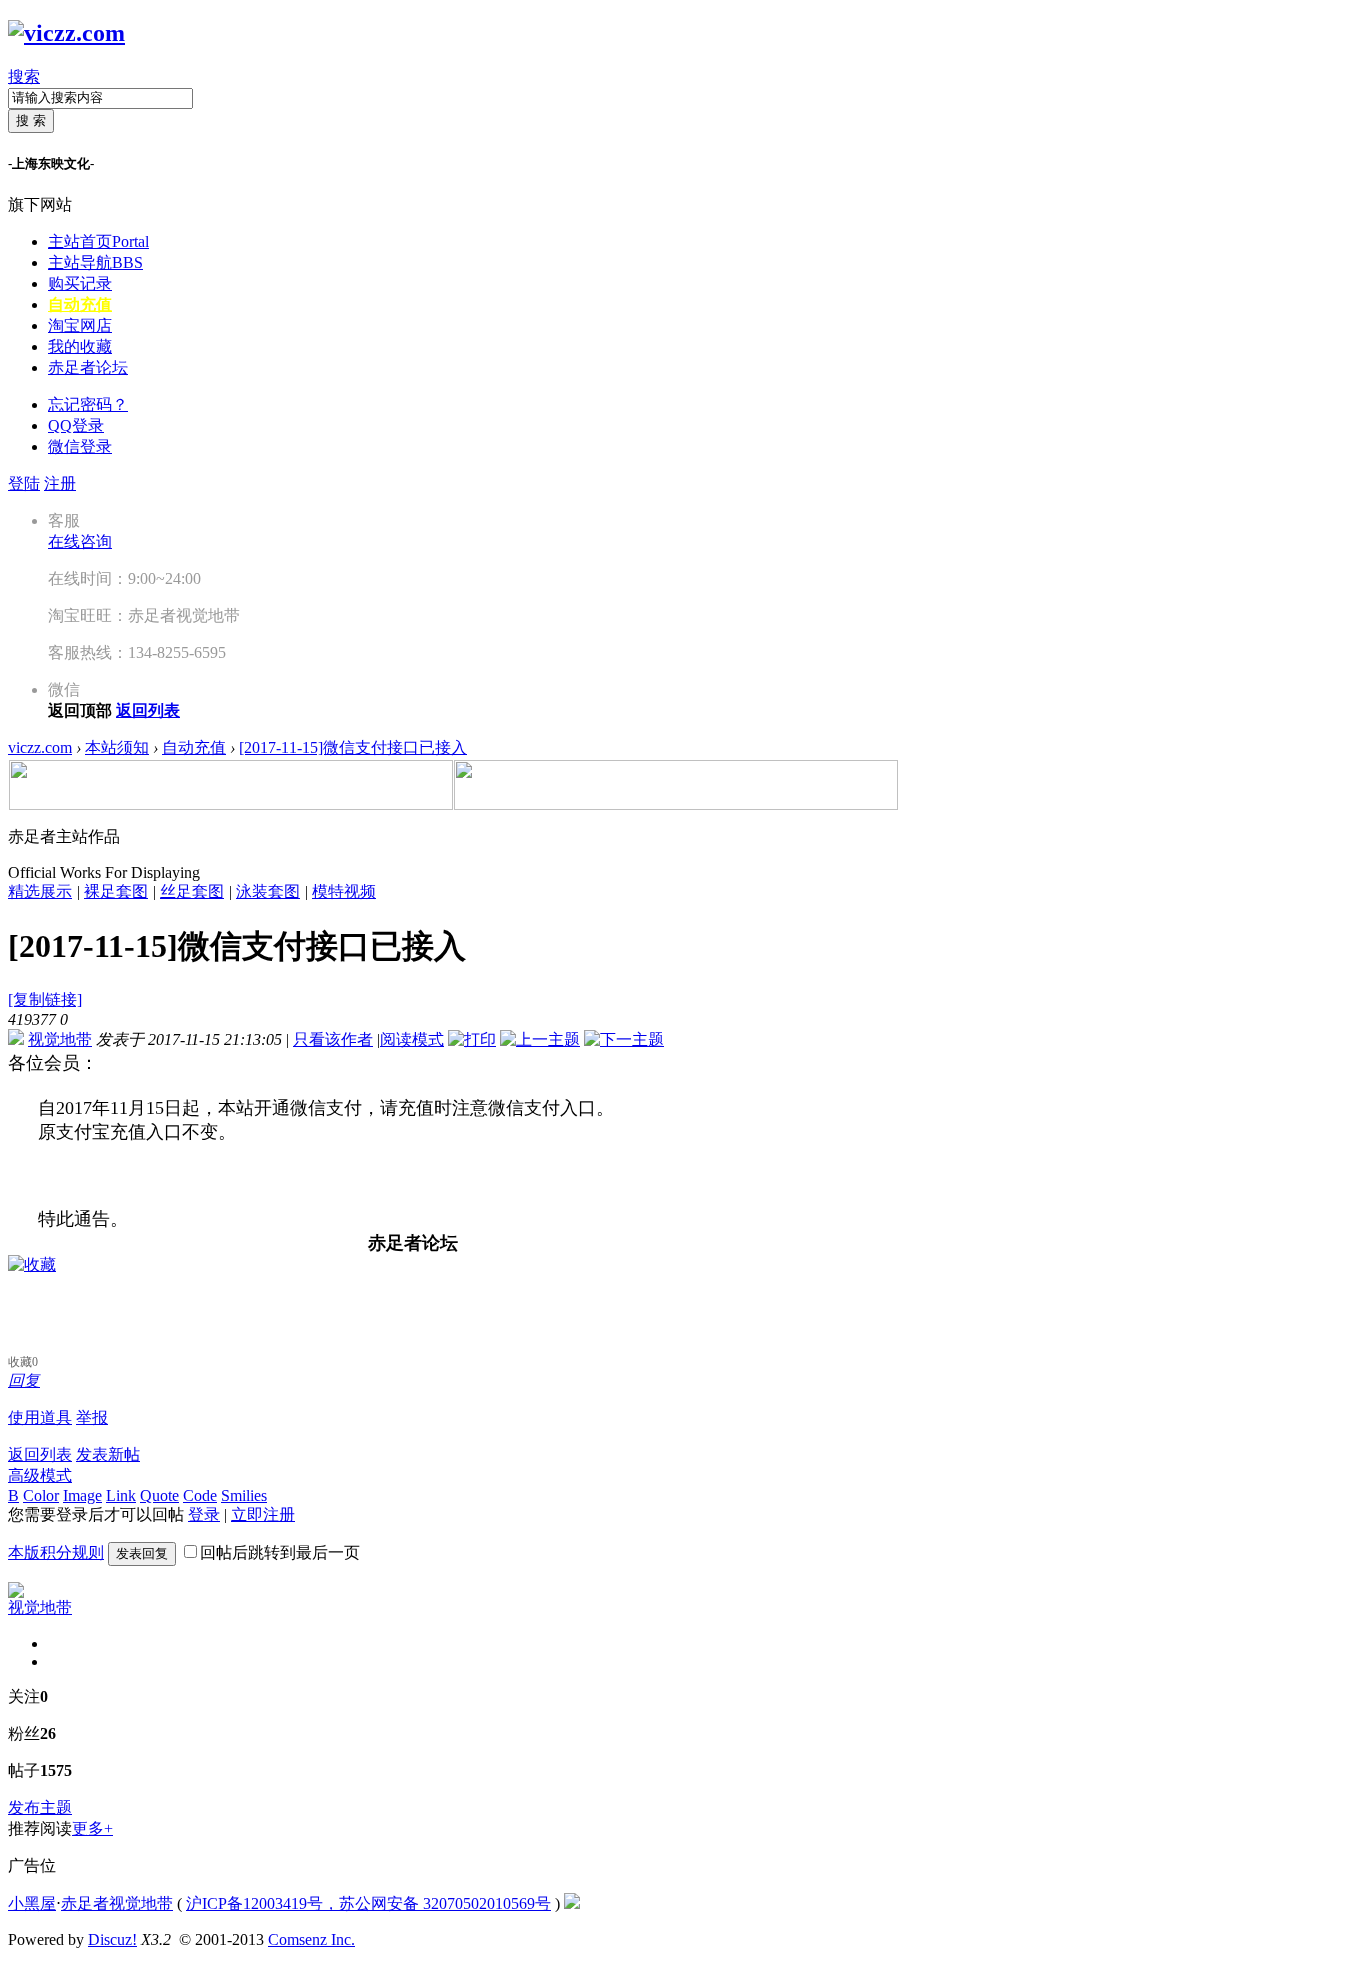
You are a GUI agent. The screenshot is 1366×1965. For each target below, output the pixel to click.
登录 (204, 1514)
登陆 (24, 483)
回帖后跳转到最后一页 (280, 1552)
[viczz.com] (66, 33)
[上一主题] (540, 1039)
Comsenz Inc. (311, 1939)
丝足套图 (192, 891)
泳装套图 (268, 891)
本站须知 (117, 747)
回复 (24, 1380)
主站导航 (95, 262)
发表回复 (142, 1553)
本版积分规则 (56, 1552)
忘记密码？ (88, 404)
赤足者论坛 (88, 367)
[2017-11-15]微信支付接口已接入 (353, 747)
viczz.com (40, 747)
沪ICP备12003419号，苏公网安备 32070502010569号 (368, 1903)
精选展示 (40, 891)
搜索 (24, 76)
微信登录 (80, 446)
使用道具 (40, 1417)
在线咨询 (80, 541)
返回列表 (40, 1454)
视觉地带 (60, 1039)
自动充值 (80, 304)
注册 (60, 483)
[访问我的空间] (16, 1592)
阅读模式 (412, 1039)
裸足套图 (116, 891)
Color (41, 1495)
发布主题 (40, 1807)
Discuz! (112, 1939)
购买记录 (80, 283)
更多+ (92, 1828)
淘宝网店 (80, 325)
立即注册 (263, 1514)
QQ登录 (76, 425)
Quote (159, 1495)
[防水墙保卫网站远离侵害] (572, 1903)
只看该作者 (333, 1039)
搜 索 (31, 120)
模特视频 (344, 891)
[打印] (472, 1039)
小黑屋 (32, 1903)
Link (121, 1495)
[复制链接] (45, 999)
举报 (92, 1417)
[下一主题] (624, 1039)
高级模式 (40, 1475)
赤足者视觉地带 (117, 1903)
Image (82, 1495)
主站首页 (98, 241)
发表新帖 (108, 1454)
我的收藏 (80, 346)
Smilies (244, 1495)
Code (200, 1495)
